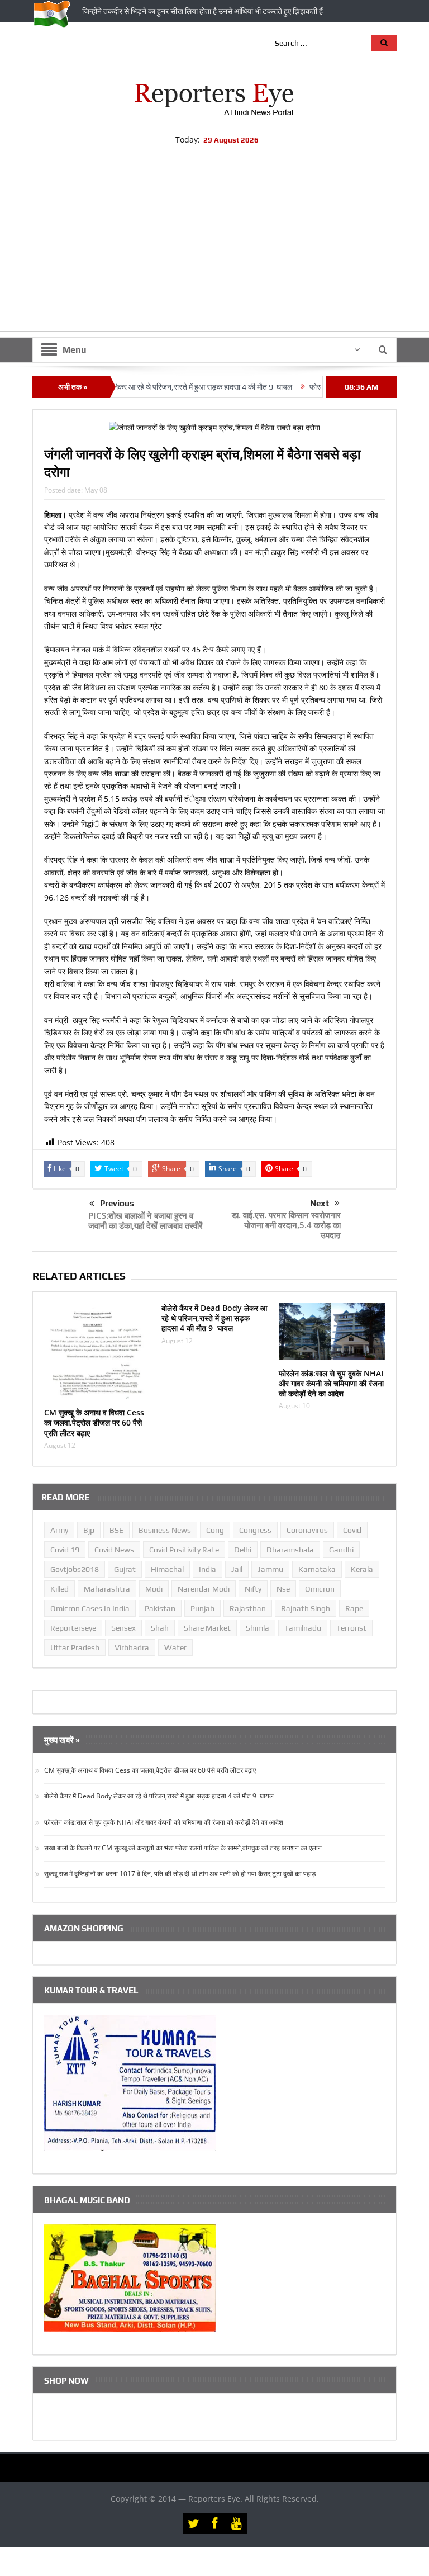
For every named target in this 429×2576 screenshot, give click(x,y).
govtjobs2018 (75, 1569)
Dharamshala (290, 1550)
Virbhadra (132, 1647)
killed (59, 1589)
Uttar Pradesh (75, 1647)
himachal (167, 1569)
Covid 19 (65, 1550)
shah (160, 1628)
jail (237, 1569)
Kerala (362, 1569)
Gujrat (125, 1569)
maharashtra (107, 1589)
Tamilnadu (303, 1628)
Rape (354, 1608)
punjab (202, 1608)
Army (59, 1530)
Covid (352, 1530)
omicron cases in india (90, 1608)
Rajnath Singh (306, 1608)
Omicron (320, 1589)
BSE (116, 1530)
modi (154, 1589)
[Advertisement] (214, 253)
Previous (117, 1203)
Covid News (114, 1550)
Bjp (89, 1530)
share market (207, 1628)
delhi (243, 1550)
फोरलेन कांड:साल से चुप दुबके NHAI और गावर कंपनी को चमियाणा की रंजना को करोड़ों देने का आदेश (331, 1383)
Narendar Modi (204, 1589)
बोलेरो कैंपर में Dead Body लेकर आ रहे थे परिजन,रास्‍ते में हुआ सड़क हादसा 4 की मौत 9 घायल (214, 1318)
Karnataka (317, 1569)
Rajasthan (248, 1608)
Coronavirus (307, 1530)
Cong (215, 1530)
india (208, 1569)
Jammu (270, 1569)
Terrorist (351, 1628)
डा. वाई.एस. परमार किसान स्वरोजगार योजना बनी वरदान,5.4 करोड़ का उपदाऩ (286, 1225)
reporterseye (73, 1628)
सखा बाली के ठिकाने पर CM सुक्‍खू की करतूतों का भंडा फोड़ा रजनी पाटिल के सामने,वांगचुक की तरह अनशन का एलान (183, 1848)
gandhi (341, 1550)
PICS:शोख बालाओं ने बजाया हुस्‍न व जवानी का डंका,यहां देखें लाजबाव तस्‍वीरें (146, 1220)
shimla (258, 1628)
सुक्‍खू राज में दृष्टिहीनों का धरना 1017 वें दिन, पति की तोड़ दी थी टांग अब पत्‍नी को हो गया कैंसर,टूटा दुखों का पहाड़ (180, 1874)
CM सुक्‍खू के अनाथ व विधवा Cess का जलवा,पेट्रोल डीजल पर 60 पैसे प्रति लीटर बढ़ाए (94, 1422)
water (175, 1647)
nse (283, 1589)
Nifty (253, 1589)
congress (255, 1530)
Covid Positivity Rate (184, 1550)
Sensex (123, 1628)
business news (165, 1530)
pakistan (160, 1608)
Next (320, 1203)
